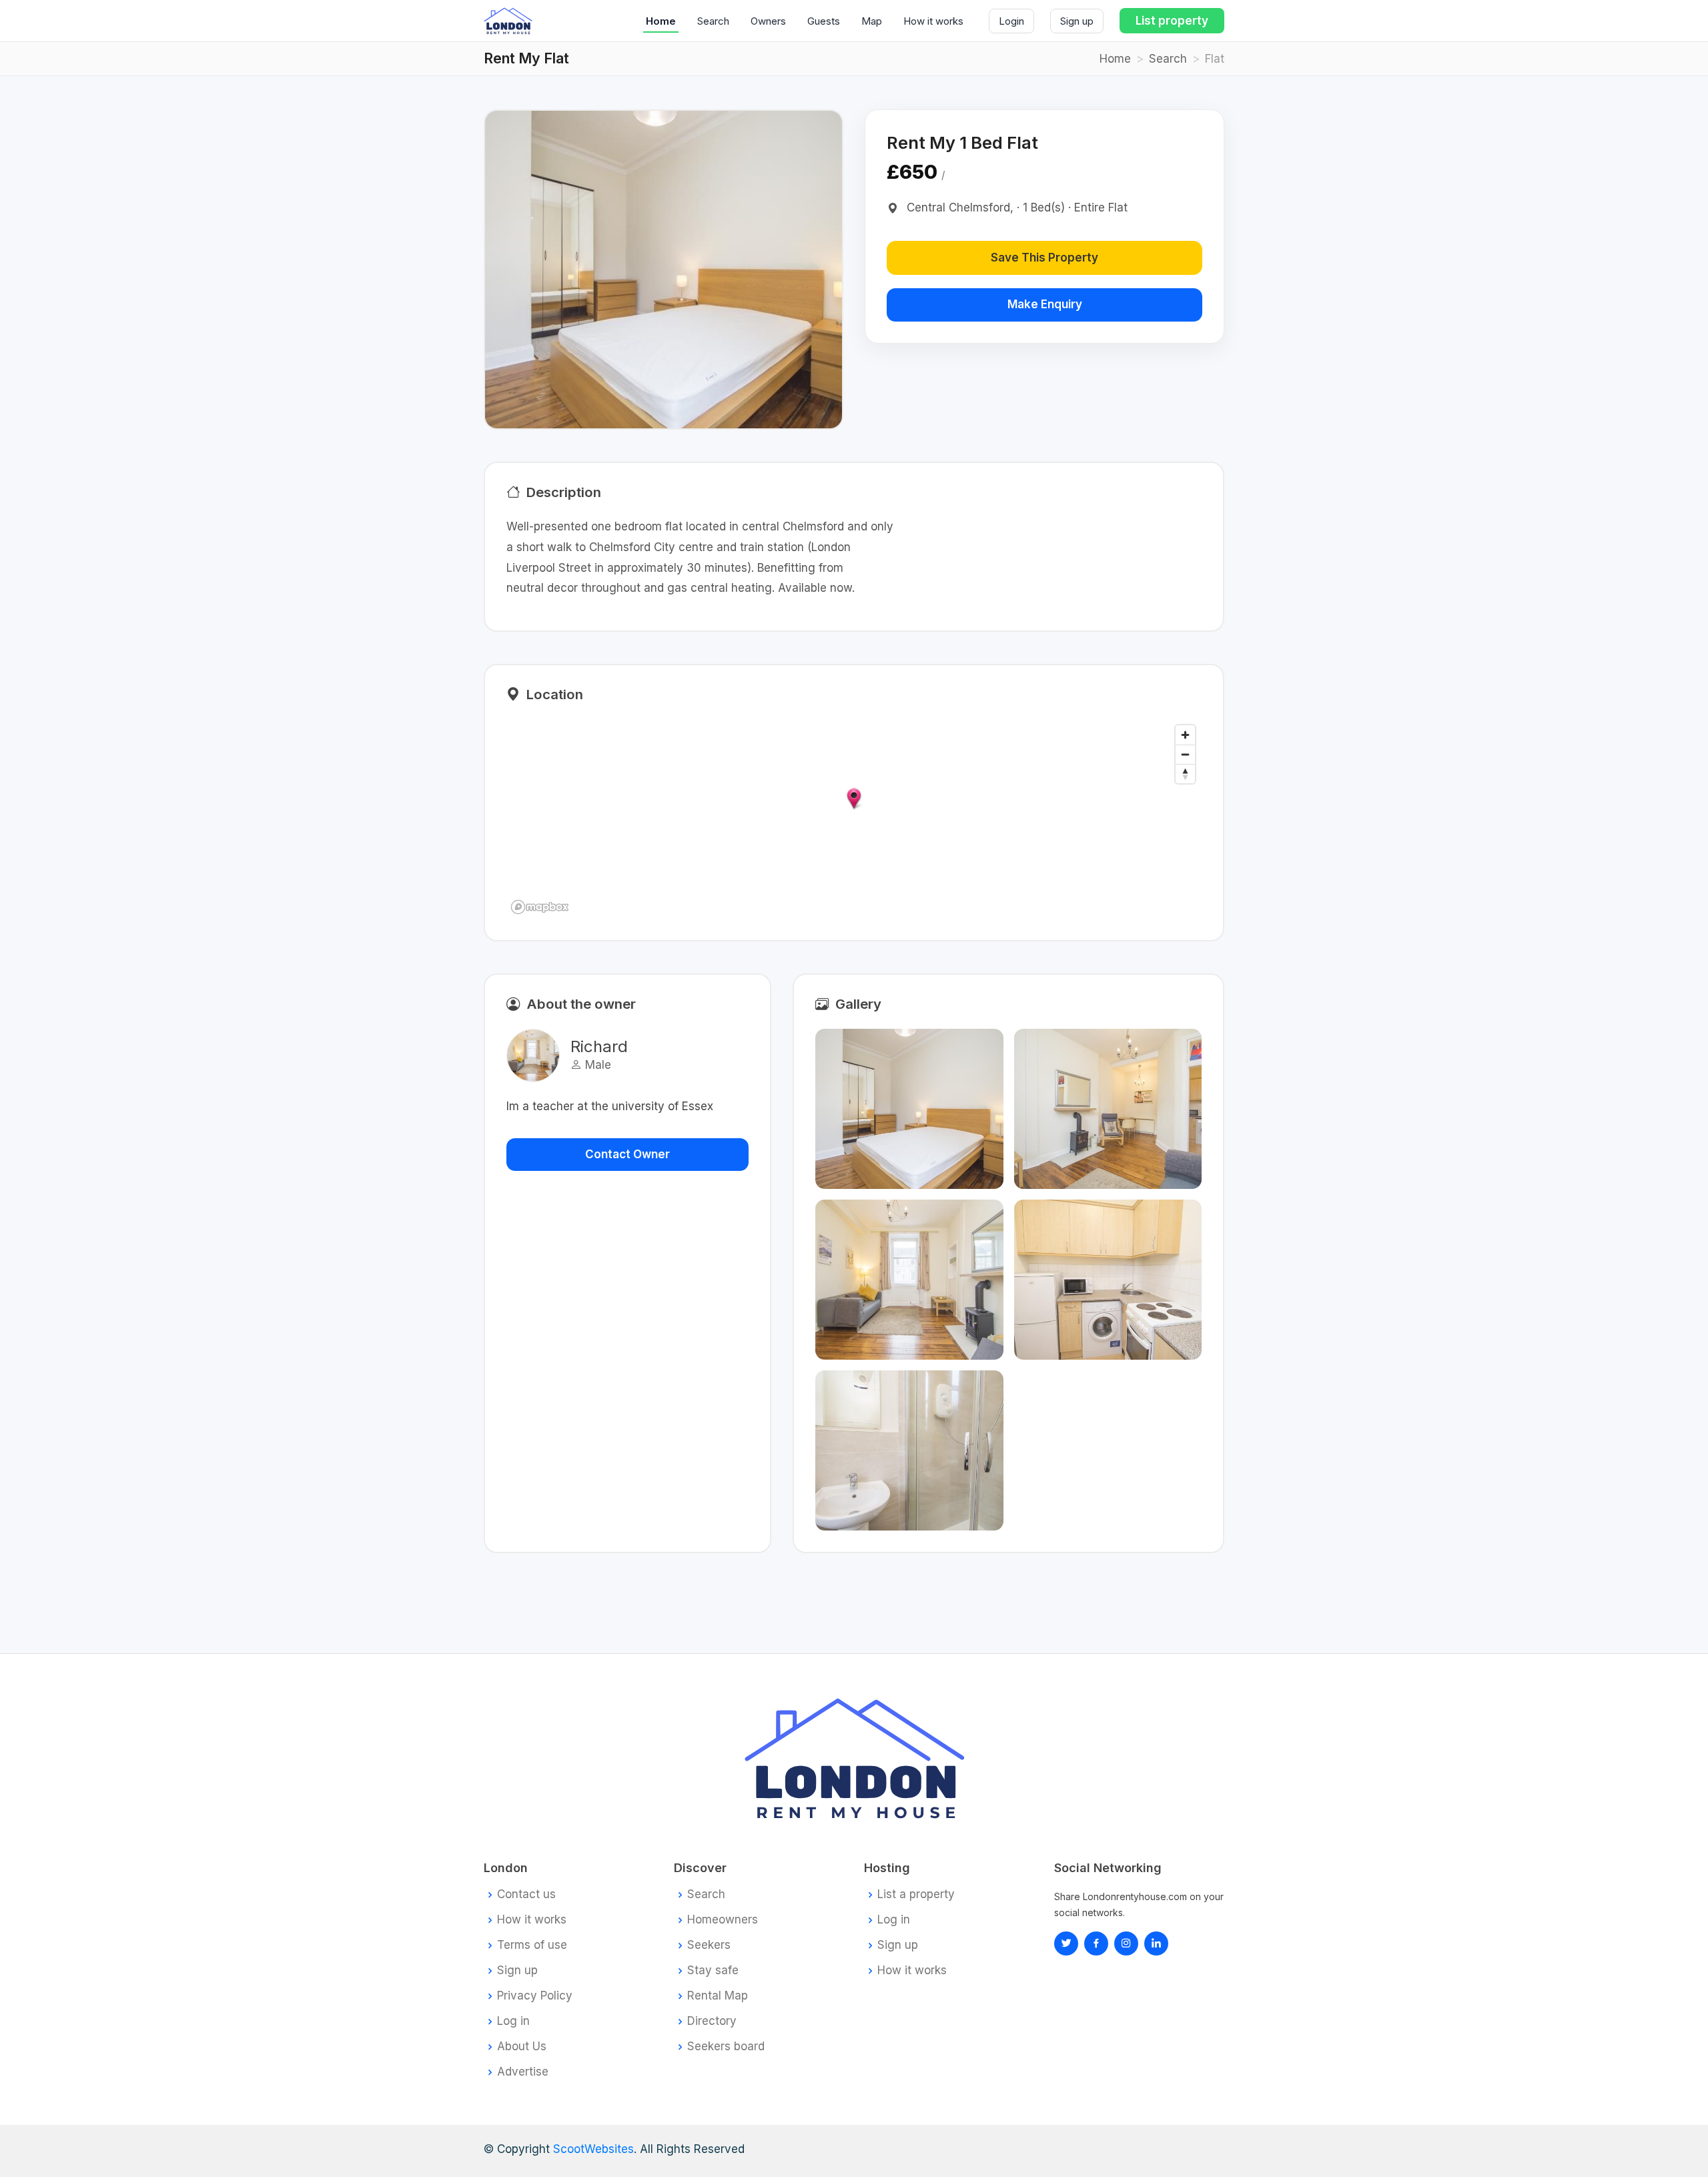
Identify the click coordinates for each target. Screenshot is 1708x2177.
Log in (513, 2021)
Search (713, 21)
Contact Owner (627, 1154)
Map (872, 21)
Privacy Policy (535, 1996)
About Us (522, 2047)
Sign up (1077, 21)
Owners (768, 21)
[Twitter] (1066, 1943)
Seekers (709, 1945)
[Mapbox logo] (540, 907)
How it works (933, 21)
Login (1011, 21)
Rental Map (718, 1996)
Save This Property (1044, 258)
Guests (824, 21)
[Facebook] (1096, 1943)
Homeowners (723, 1920)
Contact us (526, 1894)
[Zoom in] (1185, 735)
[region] (854, 819)
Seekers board (726, 2047)
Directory (712, 2021)
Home (661, 21)
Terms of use (532, 1945)
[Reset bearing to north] (1185, 774)
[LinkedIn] (1126, 1943)
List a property (916, 1894)
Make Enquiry (1045, 304)
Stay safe (713, 1971)
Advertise (523, 2072)
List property (1172, 21)
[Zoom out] (1185, 754)
